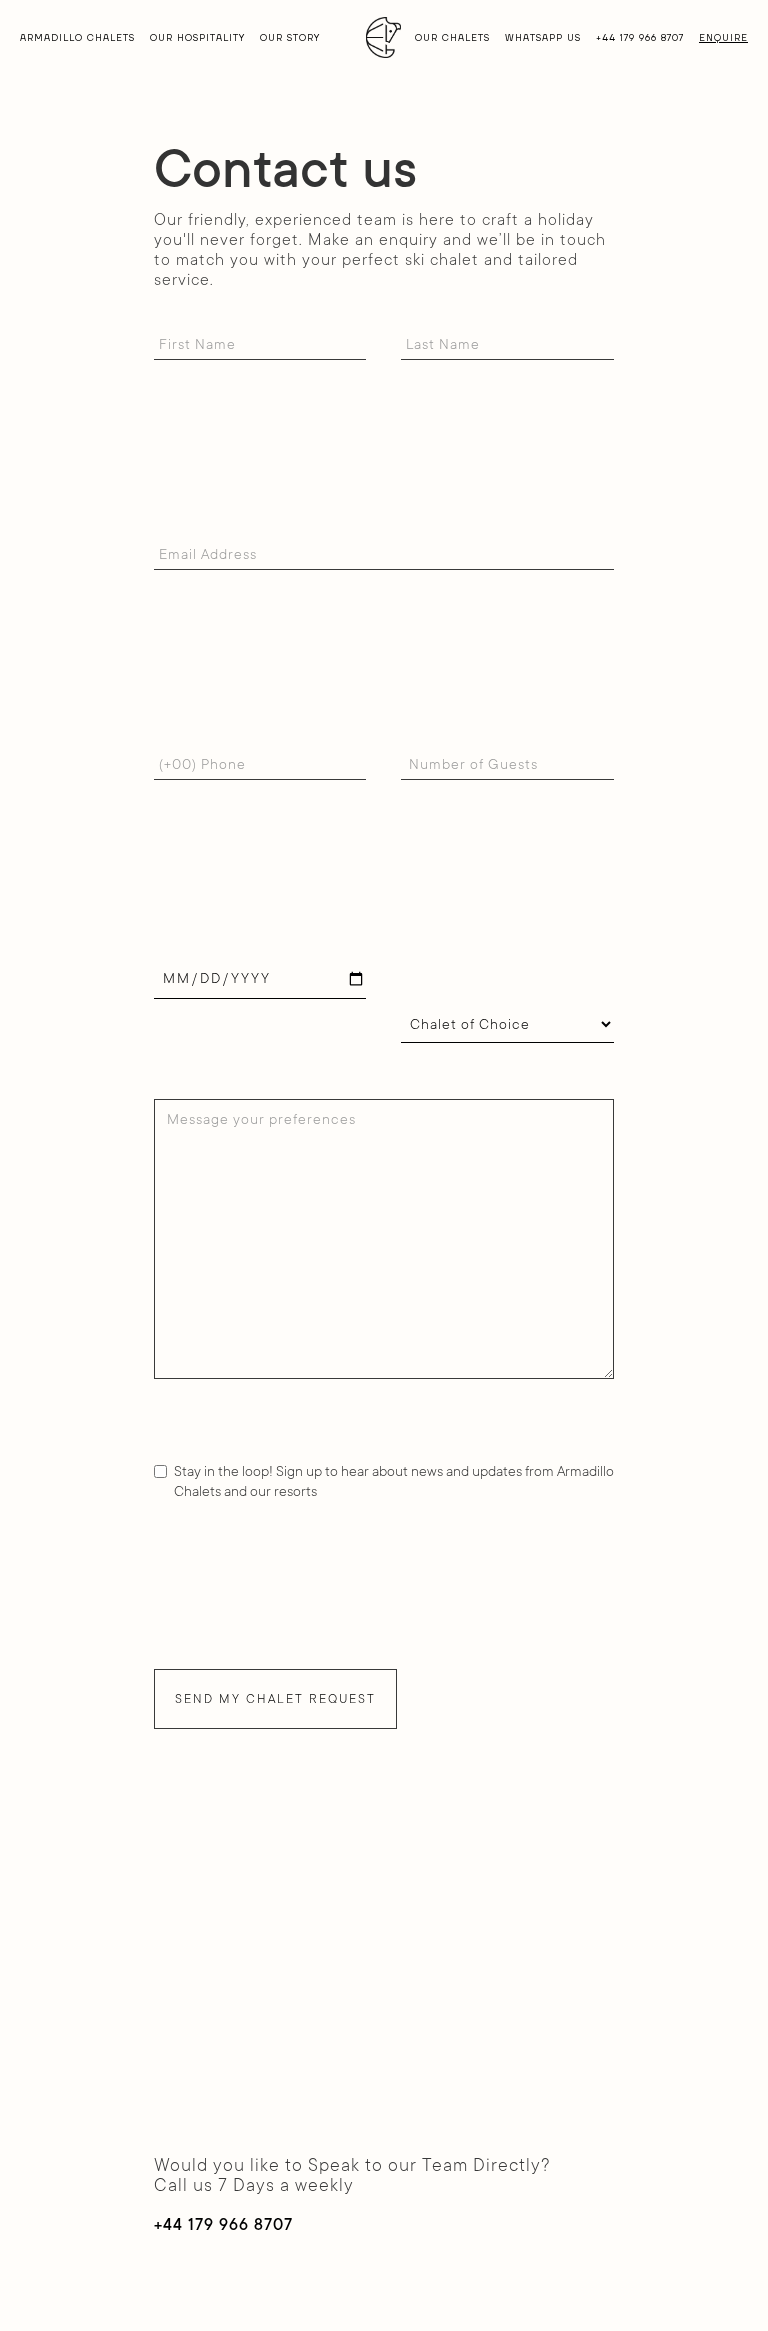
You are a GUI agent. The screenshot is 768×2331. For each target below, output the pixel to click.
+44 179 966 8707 (640, 38)
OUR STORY (290, 38)
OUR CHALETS (452, 38)
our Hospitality (197, 38)
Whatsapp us (543, 38)
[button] (77, 37)
